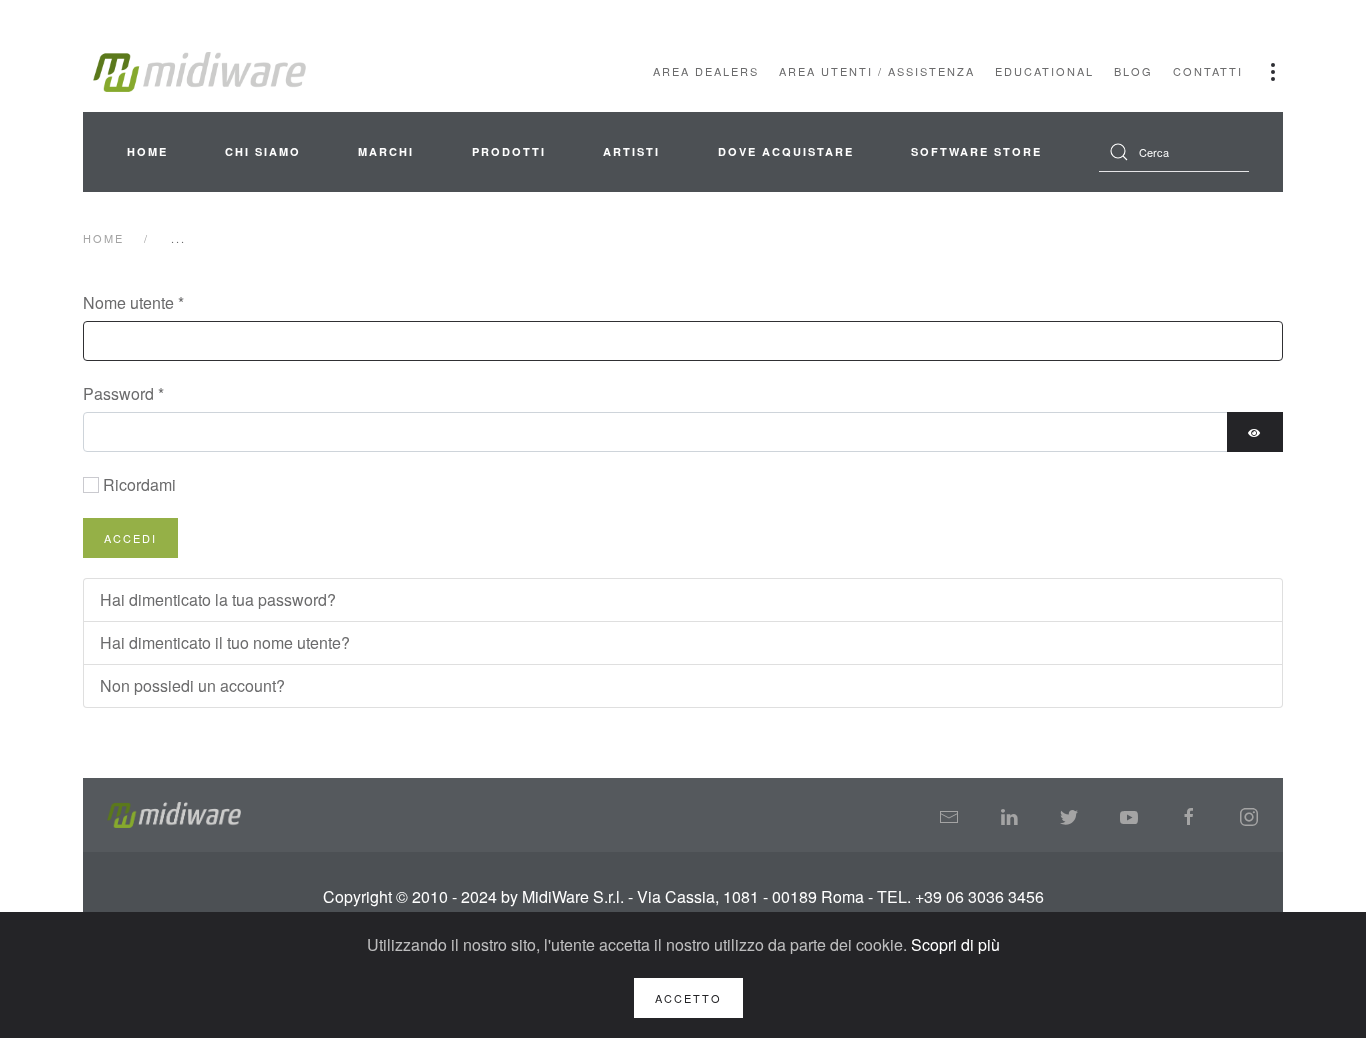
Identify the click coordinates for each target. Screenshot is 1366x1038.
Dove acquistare (786, 151)
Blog (1133, 71)
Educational (1044, 71)
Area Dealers (706, 71)
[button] (1273, 72)
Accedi (130, 538)
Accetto (688, 998)
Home (147, 151)
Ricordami (139, 484)
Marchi (386, 151)
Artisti (631, 151)
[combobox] (1174, 152)
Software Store (976, 151)
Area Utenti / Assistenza (877, 71)
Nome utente (133, 302)
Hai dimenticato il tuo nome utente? (225, 642)
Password (123, 393)
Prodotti (509, 151)
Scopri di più (955, 944)
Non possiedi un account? (192, 685)
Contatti (1208, 71)
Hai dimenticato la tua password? (218, 599)
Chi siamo (263, 151)
